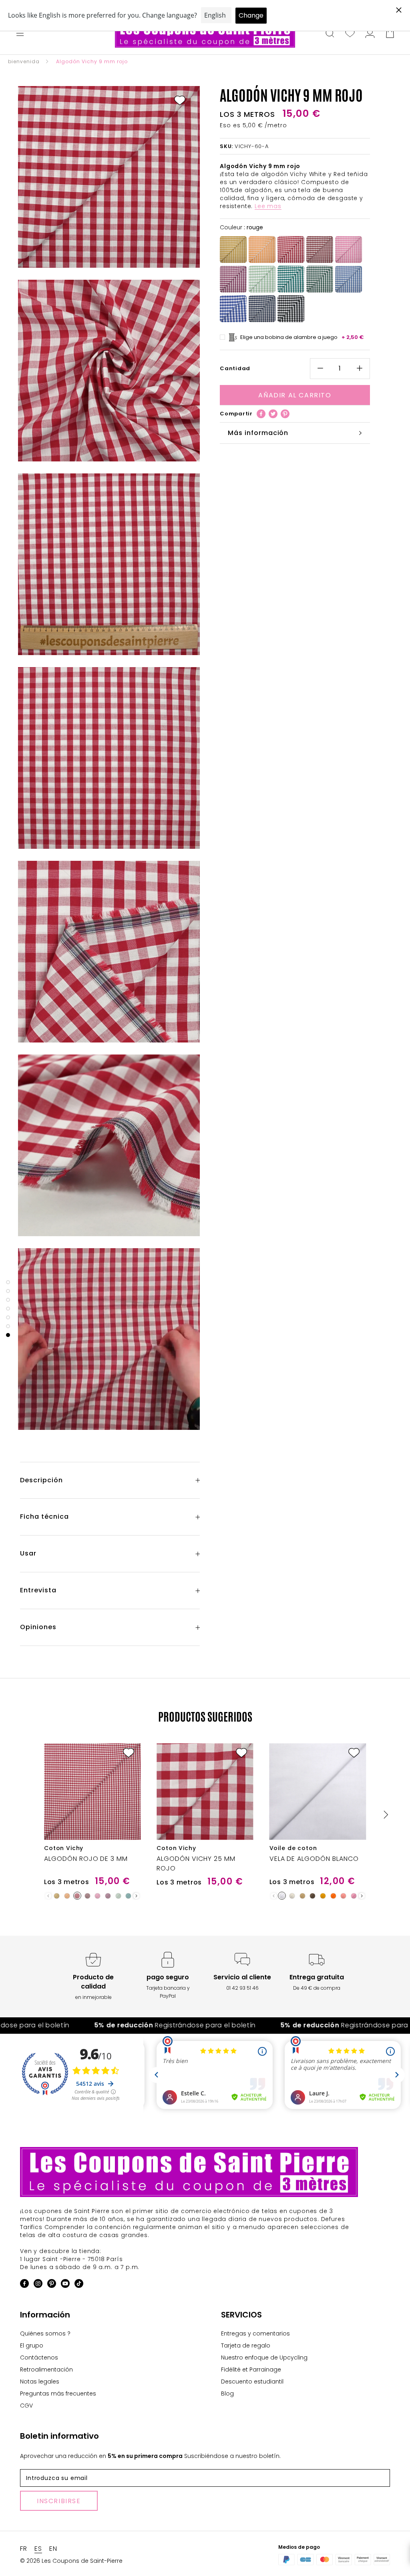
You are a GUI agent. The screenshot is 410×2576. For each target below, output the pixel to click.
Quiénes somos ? (45, 2333)
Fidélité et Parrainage (251, 2370)
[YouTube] (65, 2285)
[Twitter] (273, 414)
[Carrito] (390, 34)
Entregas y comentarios (255, 2333)
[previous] (25, 1815)
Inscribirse (59, 2501)
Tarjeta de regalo (246, 2345)
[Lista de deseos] (350, 34)
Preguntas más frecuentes (58, 2394)
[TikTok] (79, 2285)
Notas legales (40, 2382)
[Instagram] (38, 2285)
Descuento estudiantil (252, 2382)
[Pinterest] (285, 414)
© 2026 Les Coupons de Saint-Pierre (71, 2561)
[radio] (233, 250)
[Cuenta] (370, 34)
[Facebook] (261, 414)
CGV (26, 2406)
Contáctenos (39, 2357)
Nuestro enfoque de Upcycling (264, 2357)
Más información (258, 433)
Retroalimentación (46, 2370)
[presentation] (136, 1896)
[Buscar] (330, 34)
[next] (385, 1815)
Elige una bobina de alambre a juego (302, 337)
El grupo (32, 2345)
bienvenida (24, 61)
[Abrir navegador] (20, 34)
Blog (227, 2394)
